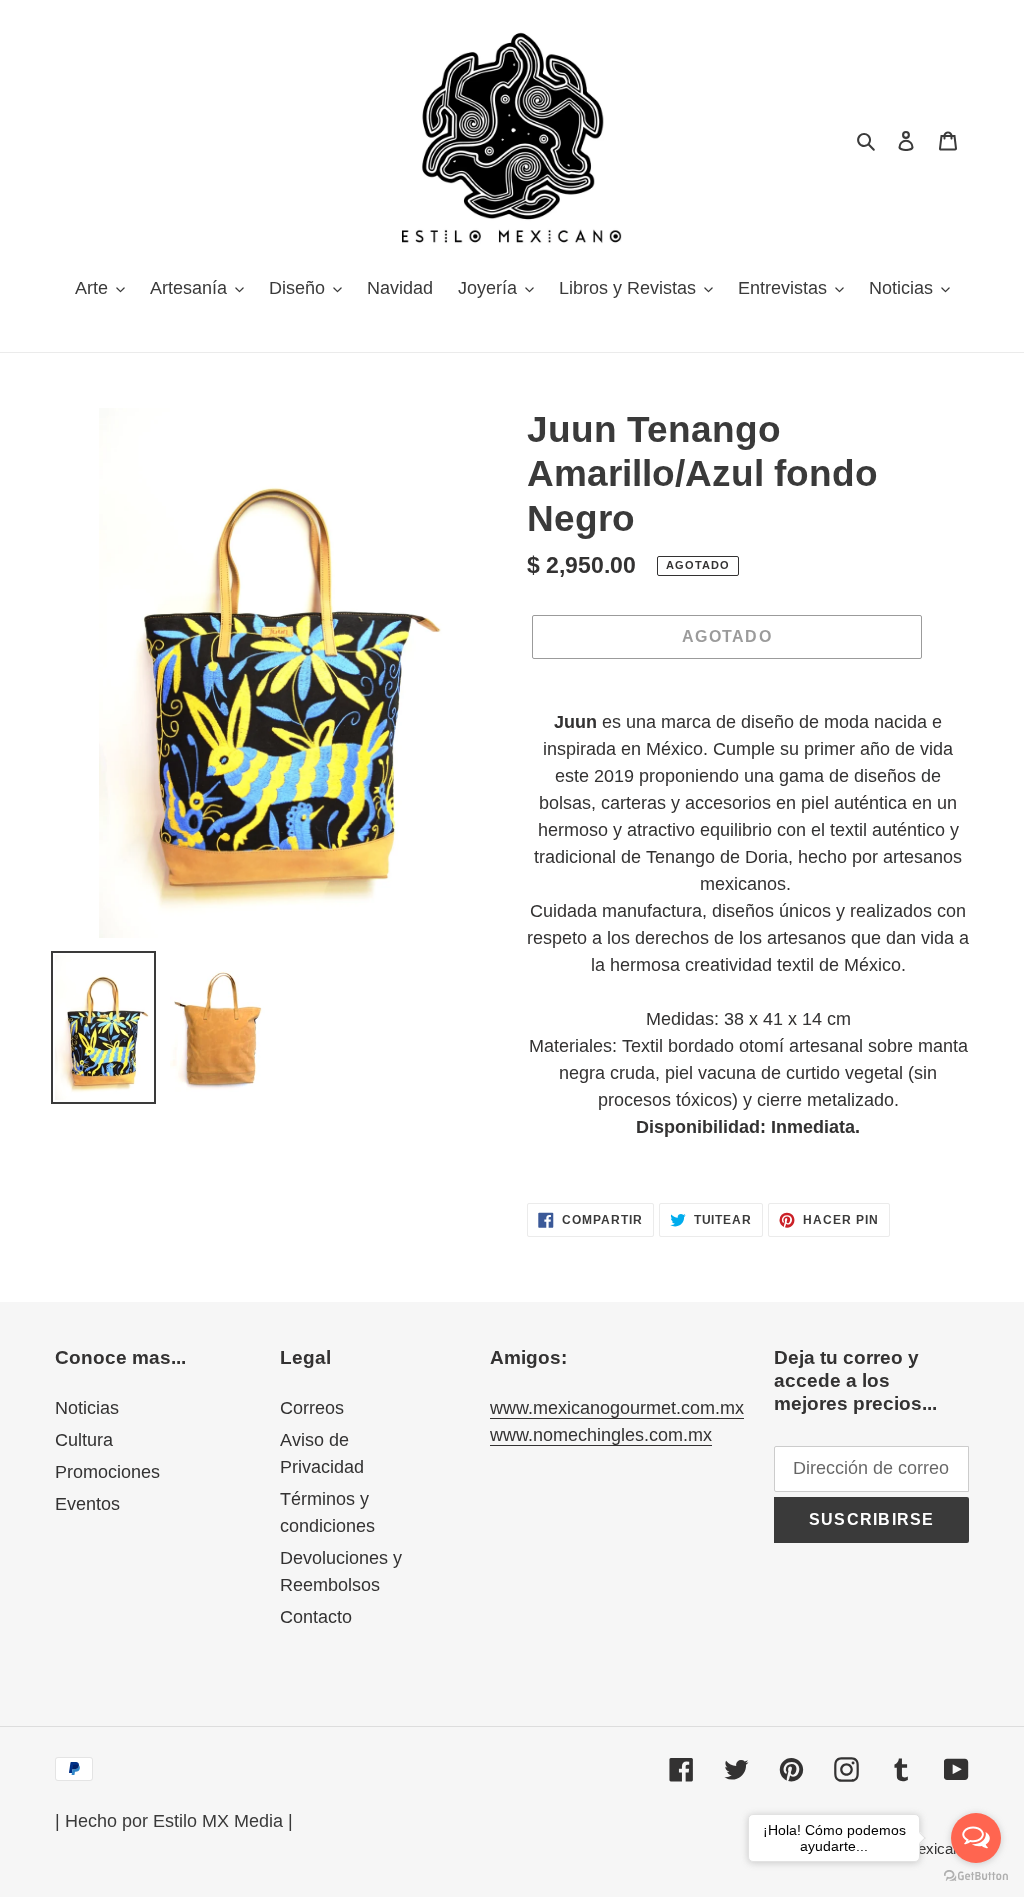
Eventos (87, 1504)
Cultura (84, 1440)
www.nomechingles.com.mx (601, 1435)
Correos (312, 1408)
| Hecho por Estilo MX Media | (174, 1821)
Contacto (316, 1617)
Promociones (107, 1472)
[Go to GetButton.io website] (976, 1876)
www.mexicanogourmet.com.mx (617, 1408)
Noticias (87, 1408)
